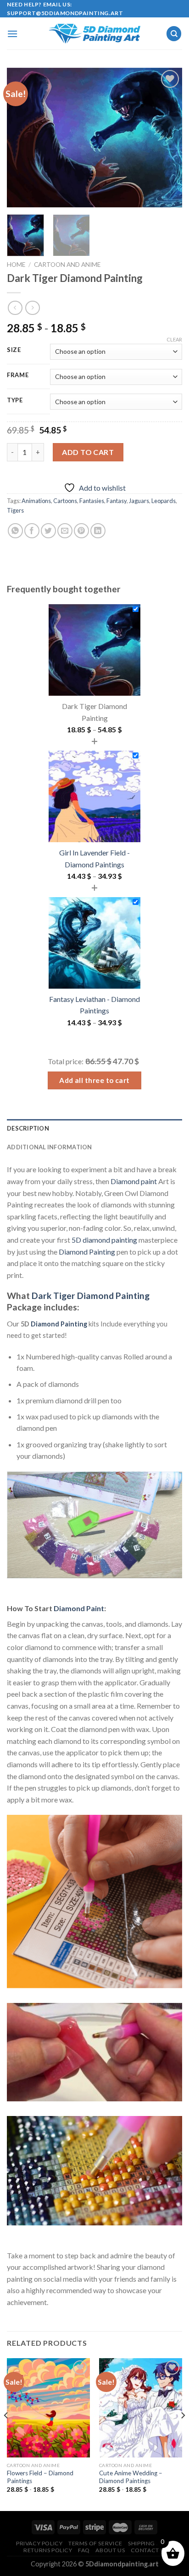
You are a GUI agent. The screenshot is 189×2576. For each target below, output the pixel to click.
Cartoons (65, 501)
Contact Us (149, 2550)
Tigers (15, 510)
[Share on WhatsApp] (15, 531)
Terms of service (95, 2543)
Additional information (50, 1147)
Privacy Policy (39, 2543)
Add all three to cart (94, 1080)
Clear (174, 339)
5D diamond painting (104, 1240)
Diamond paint (134, 1181)
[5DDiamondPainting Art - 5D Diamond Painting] (94, 34)
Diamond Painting (87, 1252)
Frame (18, 375)
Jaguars (139, 501)
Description (28, 1128)
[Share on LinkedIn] (98, 531)
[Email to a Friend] (65, 531)
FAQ (84, 2550)
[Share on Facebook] (32, 531)
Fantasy (117, 501)
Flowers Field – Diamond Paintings (40, 2477)
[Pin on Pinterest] (81, 531)
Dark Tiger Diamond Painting (91, 1296)
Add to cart (88, 452)
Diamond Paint (79, 1608)
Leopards (164, 501)
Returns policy (48, 2550)
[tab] (94, 1128)
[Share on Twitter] (48, 531)
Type (15, 400)
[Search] (174, 34)
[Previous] (22, 138)
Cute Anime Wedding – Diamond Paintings (131, 2477)
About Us (110, 2550)
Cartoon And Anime (67, 265)
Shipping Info (149, 2543)
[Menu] (12, 34)
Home (16, 265)
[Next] (167, 138)
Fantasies (92, 501)
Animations (36, 501)
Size (14, 350)
